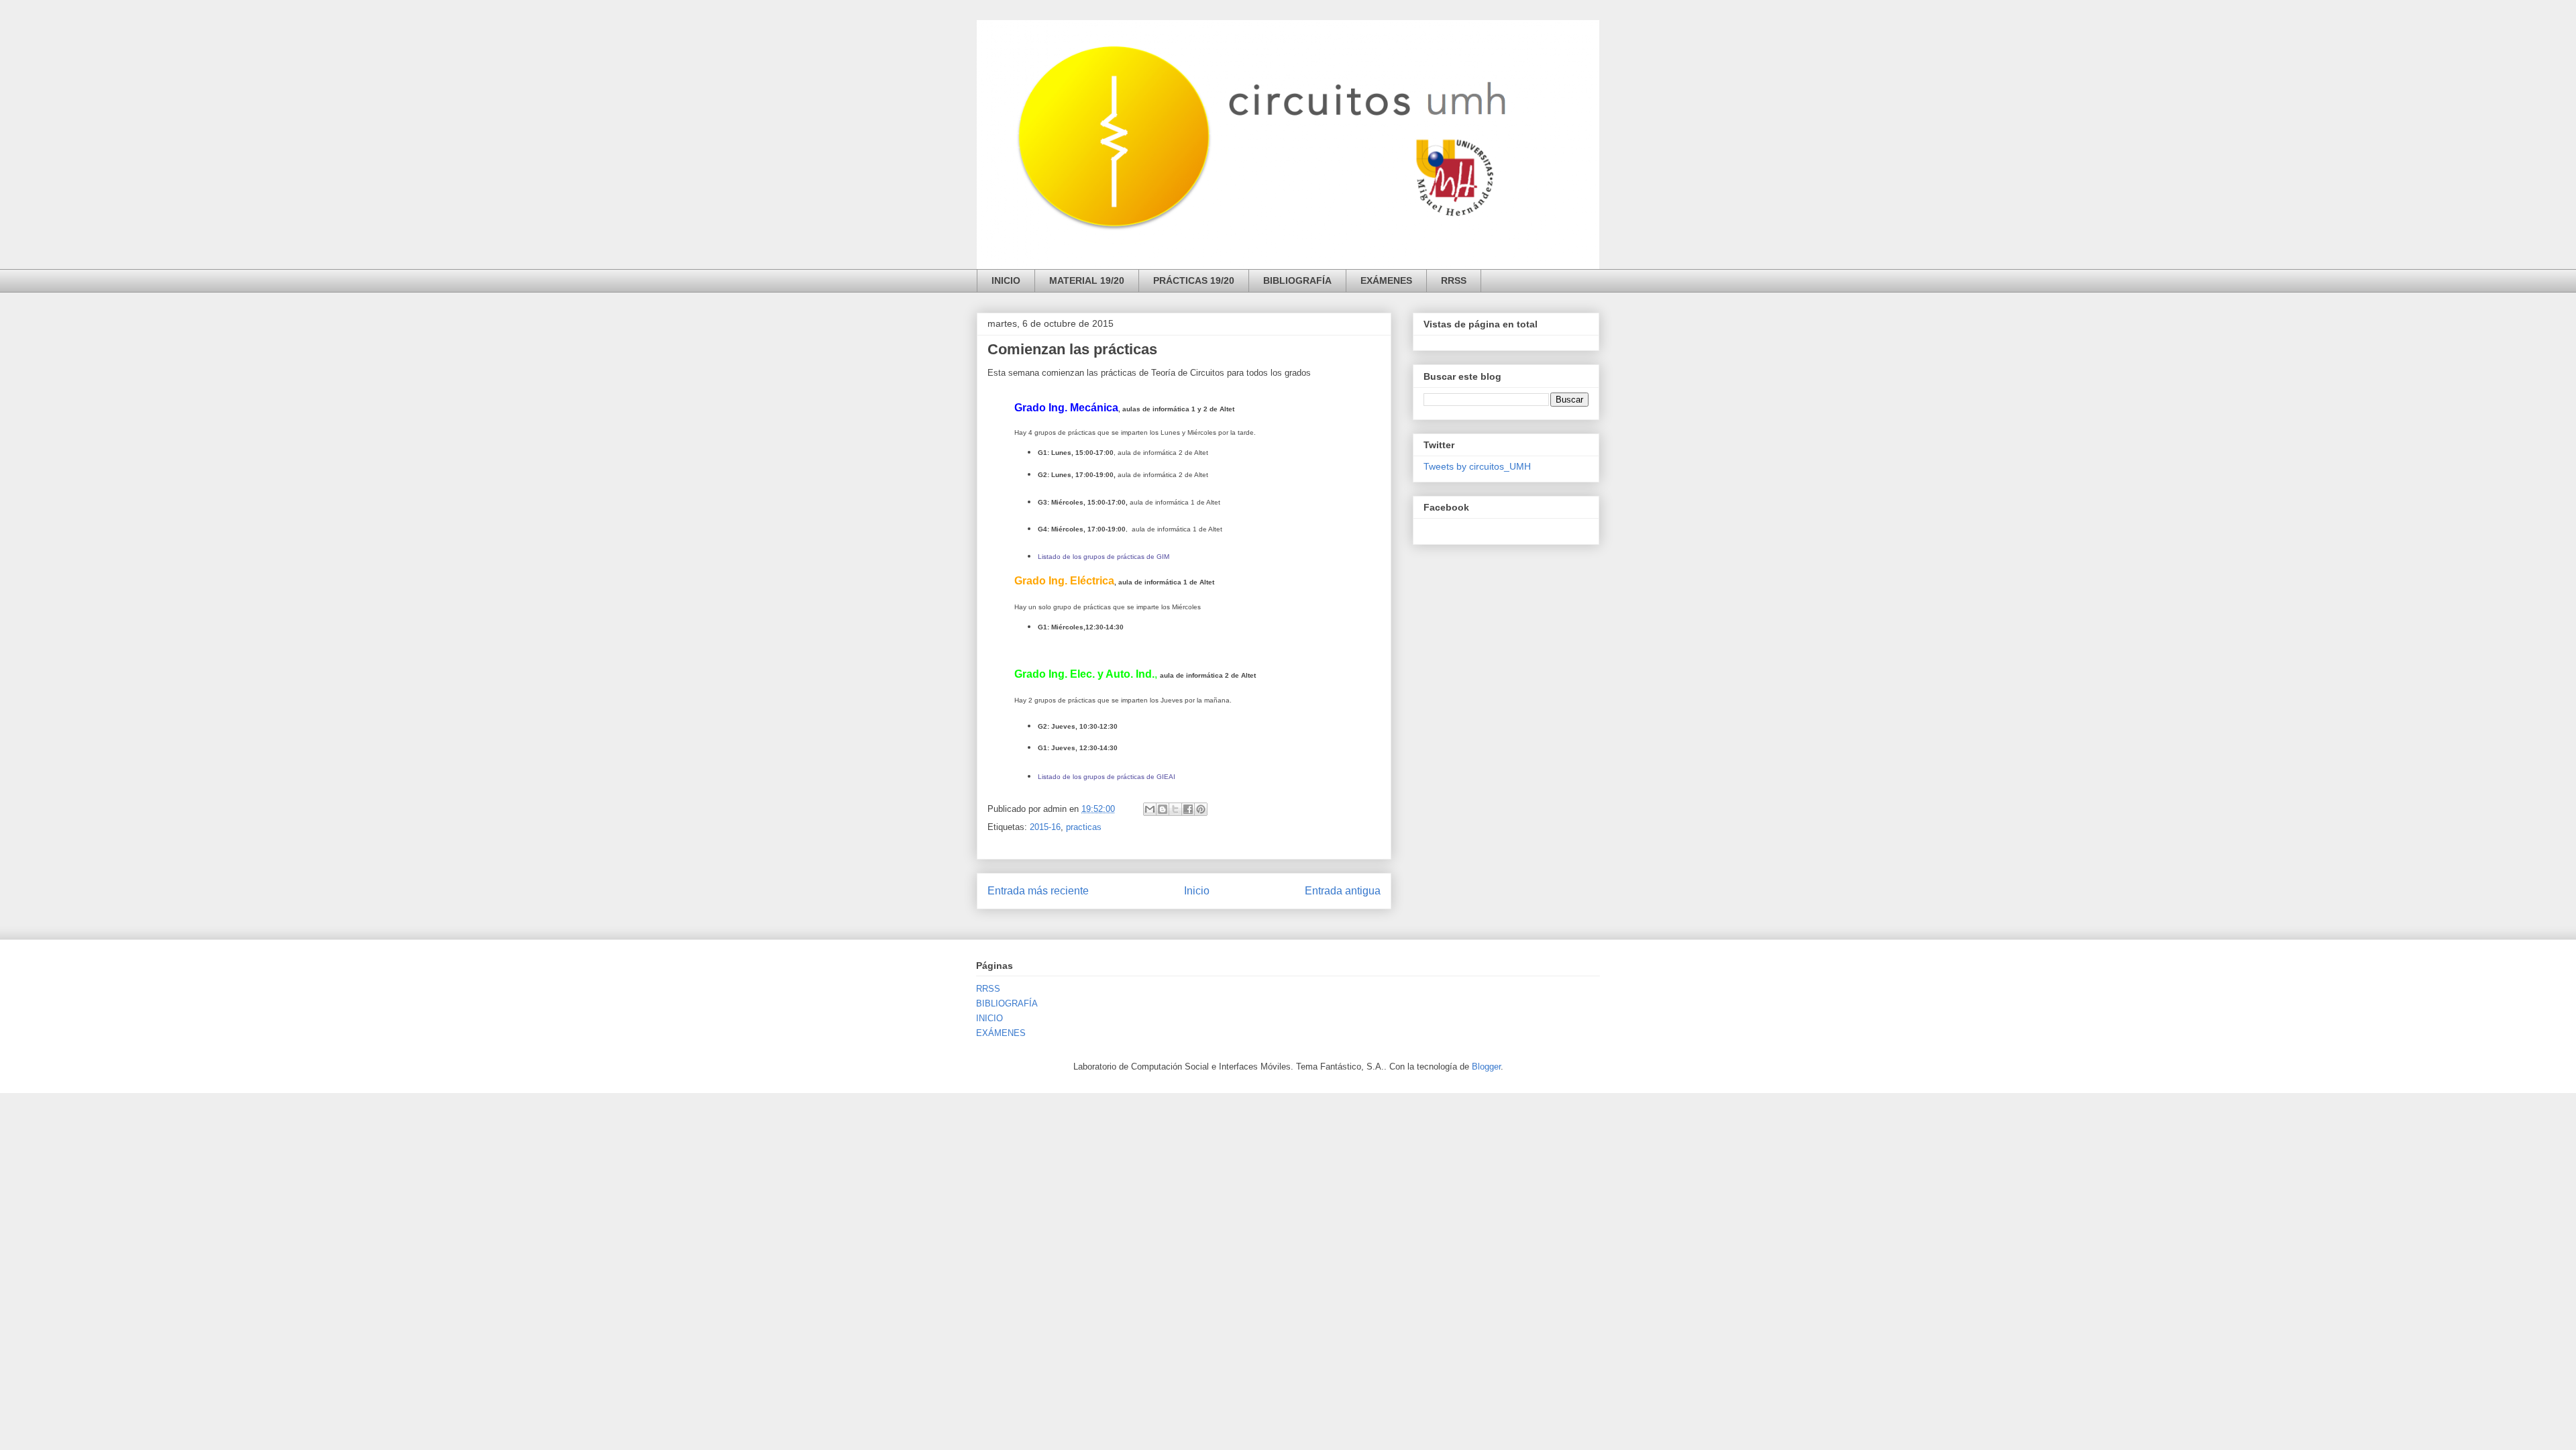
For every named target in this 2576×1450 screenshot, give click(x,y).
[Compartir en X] (1175, 809)
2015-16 (1045, 827)
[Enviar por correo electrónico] (1150, 809)
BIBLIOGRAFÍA (1297, 280)
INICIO (1006, 280)
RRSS (1454, 280)
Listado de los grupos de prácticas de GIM (1104, 557)
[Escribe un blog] (1163, 809)
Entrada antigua (1343, 891)
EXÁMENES (1386, 280)
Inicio (1197, 891)
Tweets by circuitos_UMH (1477, 466)
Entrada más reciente (1038, 891)
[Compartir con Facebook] (1188, 809)
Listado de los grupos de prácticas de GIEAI (1107, 777)
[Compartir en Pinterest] (1201, 809)
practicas (1084, 827)
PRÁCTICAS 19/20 (1194, 280)
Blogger (1486, 1067)
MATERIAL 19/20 (1087, 280)
